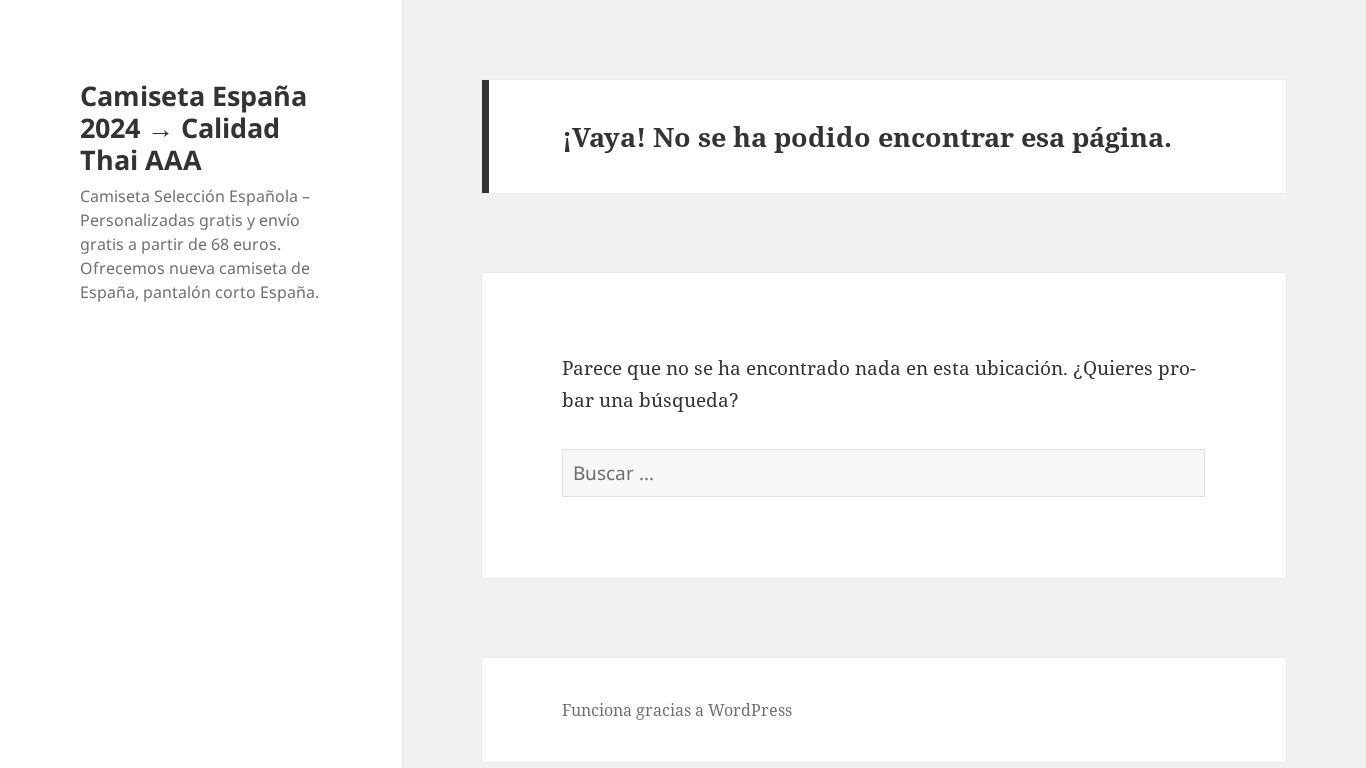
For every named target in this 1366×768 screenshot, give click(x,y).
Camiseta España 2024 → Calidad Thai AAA (193, 127)
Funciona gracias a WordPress (677, 710)
